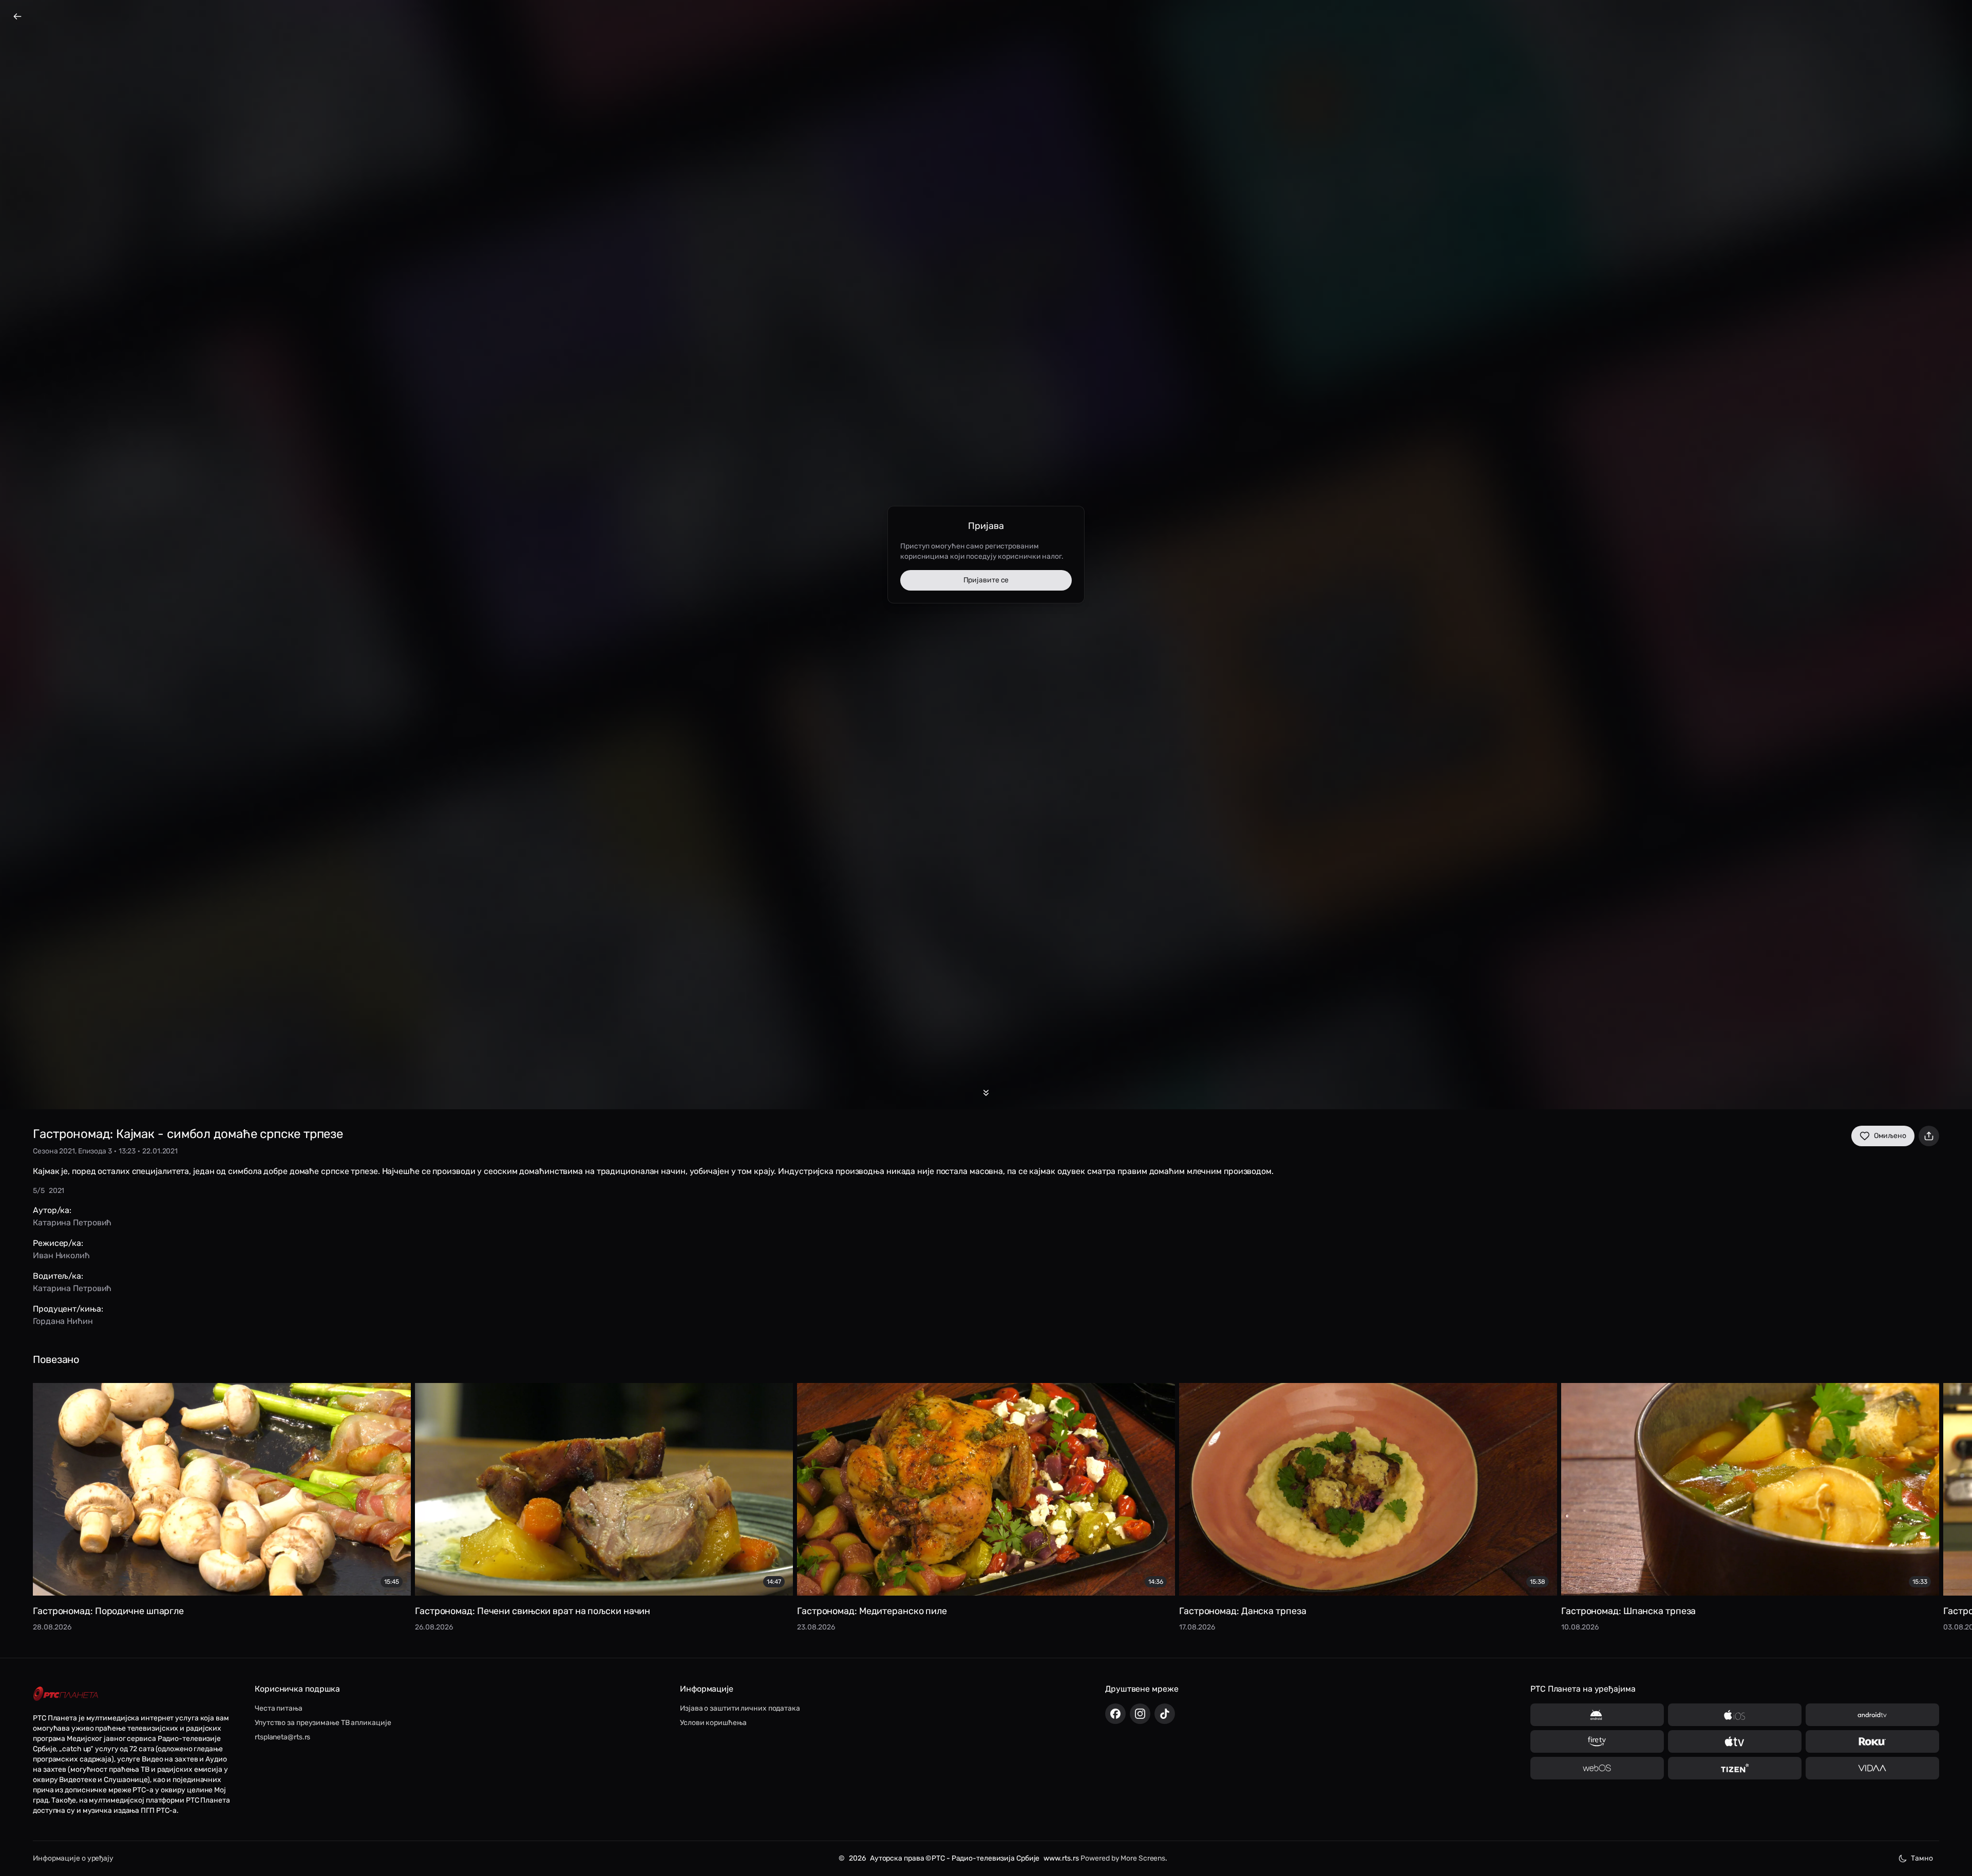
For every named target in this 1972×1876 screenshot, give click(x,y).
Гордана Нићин (63, 1321)
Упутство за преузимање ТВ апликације (323, 1723)
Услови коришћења (713, 1723)
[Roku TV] (1872, 1741)
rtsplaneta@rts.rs (282, 1737)
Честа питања (279, 1708)
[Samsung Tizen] (1735, 1768)
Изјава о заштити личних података (740, 1708)
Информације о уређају (73, 1858)
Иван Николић (61, 1255)
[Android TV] (1872, 1715)
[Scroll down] (986, 1093)
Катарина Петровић (72, 1223)
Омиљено (1890, 1136)
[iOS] (1735, 1715)
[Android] (1597, 1715)
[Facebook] (1115, 1714)
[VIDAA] (1872, 1768)
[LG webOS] (1597, 1768)
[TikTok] (1165, 1714)
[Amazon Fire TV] (1597, 1741)
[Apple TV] (1735, 1741)
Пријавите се (986, 580)
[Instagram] (1140, 1714)
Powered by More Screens (1123, 1858)
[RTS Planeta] (66, 1694)
